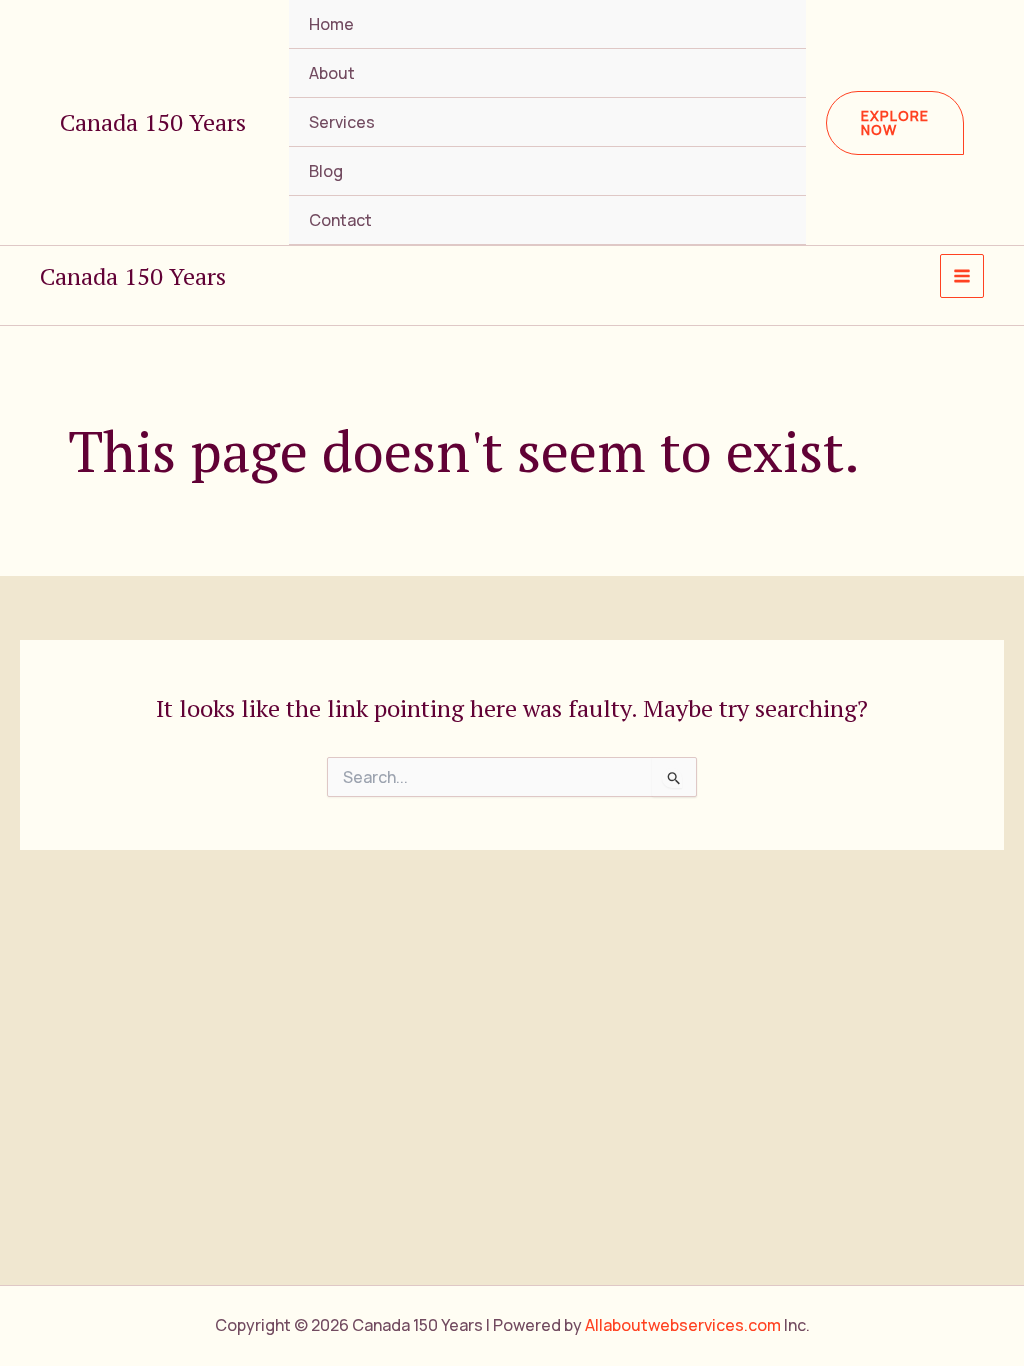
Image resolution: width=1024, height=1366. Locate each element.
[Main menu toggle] (962, 276)
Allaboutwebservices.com (683, 1325)
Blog (326, 171)
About (332, 73)
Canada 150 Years (153, 122)
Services (342, 122)
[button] (895, 123)
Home (331, 24)
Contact (340, 220)
